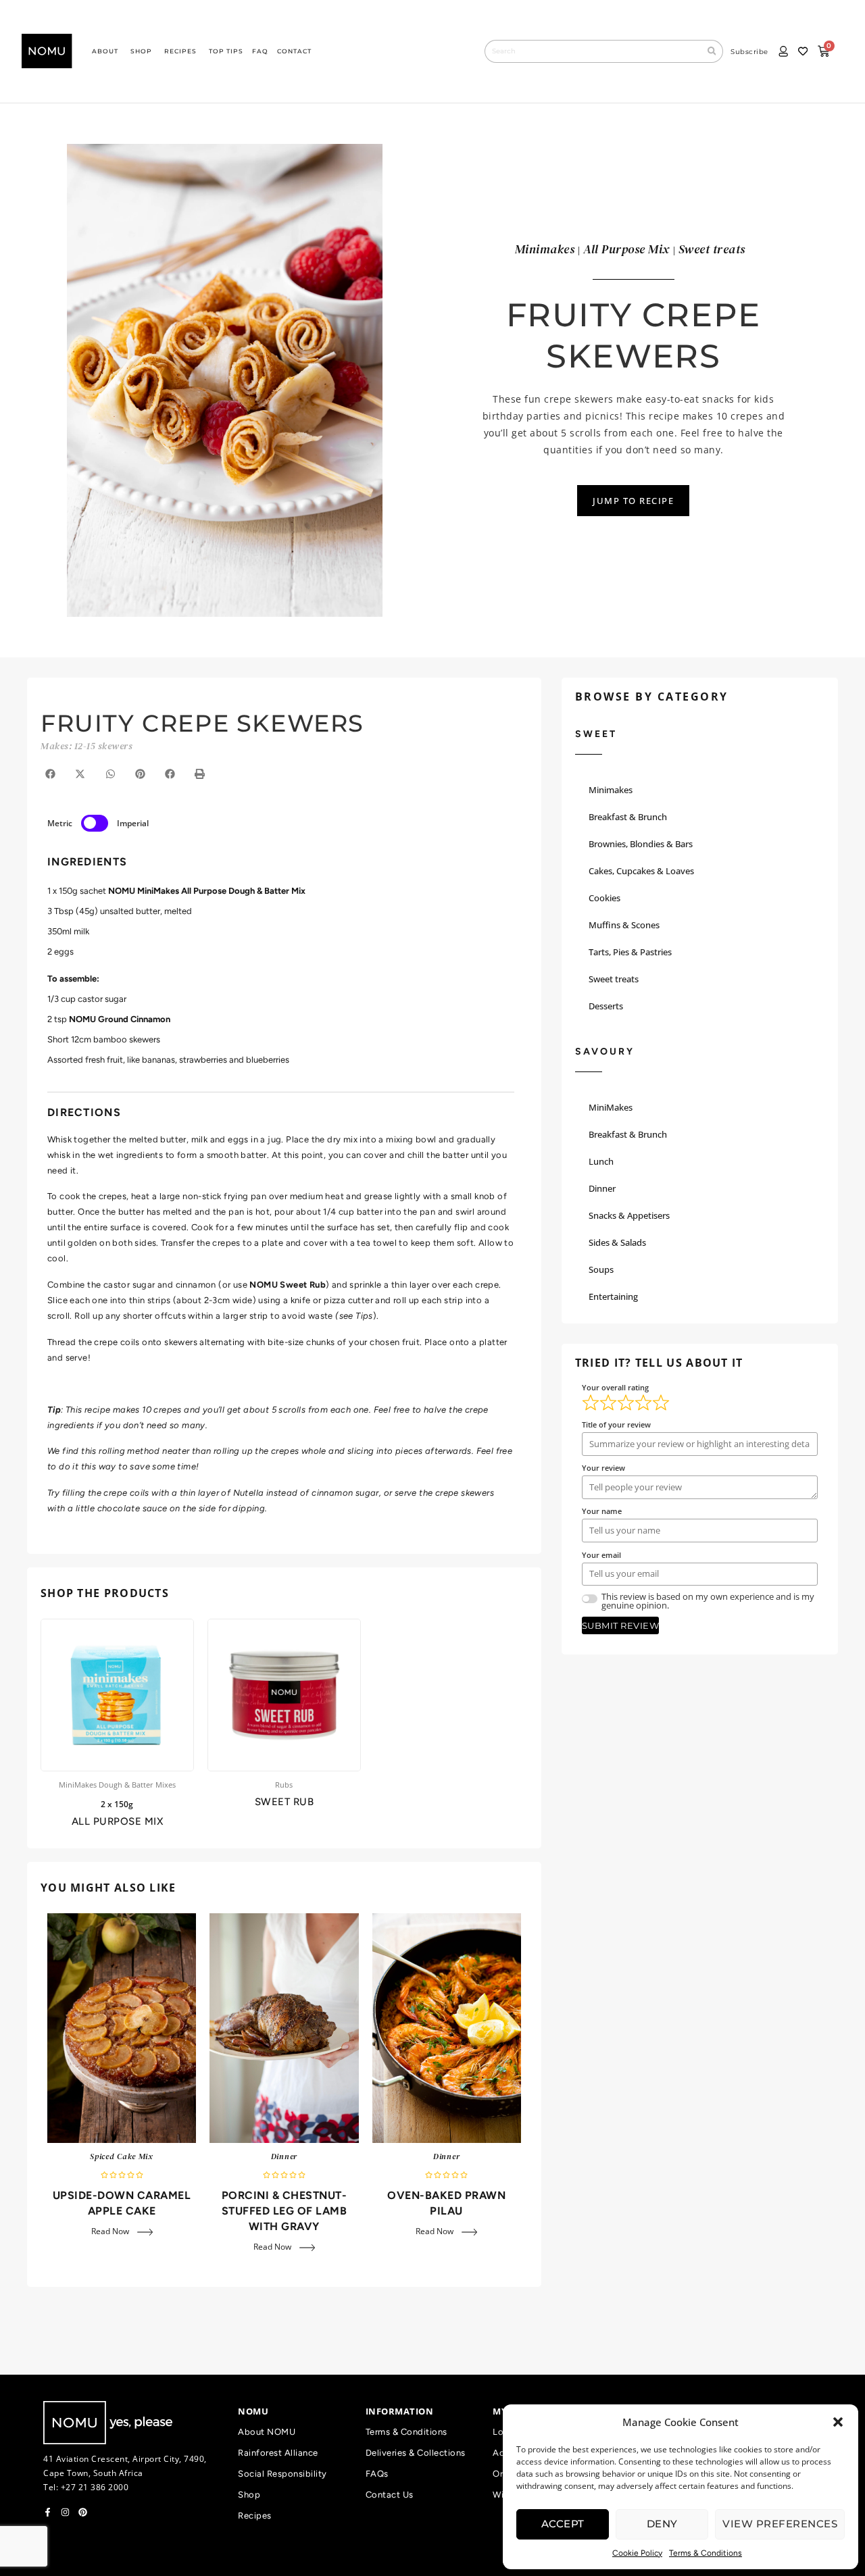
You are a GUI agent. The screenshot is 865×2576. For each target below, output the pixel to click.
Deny (662, 2524)
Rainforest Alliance (278, 2453)
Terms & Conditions (706, 2553)
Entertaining (613, 1296)
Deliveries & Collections (416, 2453)
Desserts (606, 1006)
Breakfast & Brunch (628, 817)
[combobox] (593, 51)
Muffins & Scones (624, 925)
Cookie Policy (637, 2553)
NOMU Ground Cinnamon (120, 1019)
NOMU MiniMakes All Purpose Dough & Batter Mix (207, 891)
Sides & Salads (617, 1242)
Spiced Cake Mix (122, 2156)
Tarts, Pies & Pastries (630, 952)
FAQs (377, 2474)
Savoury (605, 1052)
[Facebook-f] (48, 2512)
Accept (563, 2524)
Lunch (601, 1161)
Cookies (604, 898)
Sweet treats (614, 979)
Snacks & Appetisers (629, 1215)
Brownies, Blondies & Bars (641, 844)
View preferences (780, 2524)
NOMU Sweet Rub (288, 1285)
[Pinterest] (83, 2512)
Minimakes (611, 790)
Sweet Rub (285, 1802)
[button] (838, 2422)
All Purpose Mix (118, 1821)
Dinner (284, 2156)
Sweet (596, 734)
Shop (249, 2495)
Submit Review (621, 1625)
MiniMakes (611, 1107)
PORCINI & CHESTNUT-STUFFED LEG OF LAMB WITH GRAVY (285, 2211)
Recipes (255, 2516)
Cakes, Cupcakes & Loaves (641, 871)
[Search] (712, 51)
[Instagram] (65, 2512)
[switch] (95, 823)
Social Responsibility (282, 2474)
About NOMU (267, 2432)
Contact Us (390, 2495)
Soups (601, 1269)
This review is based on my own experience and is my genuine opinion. (708, 1601)
